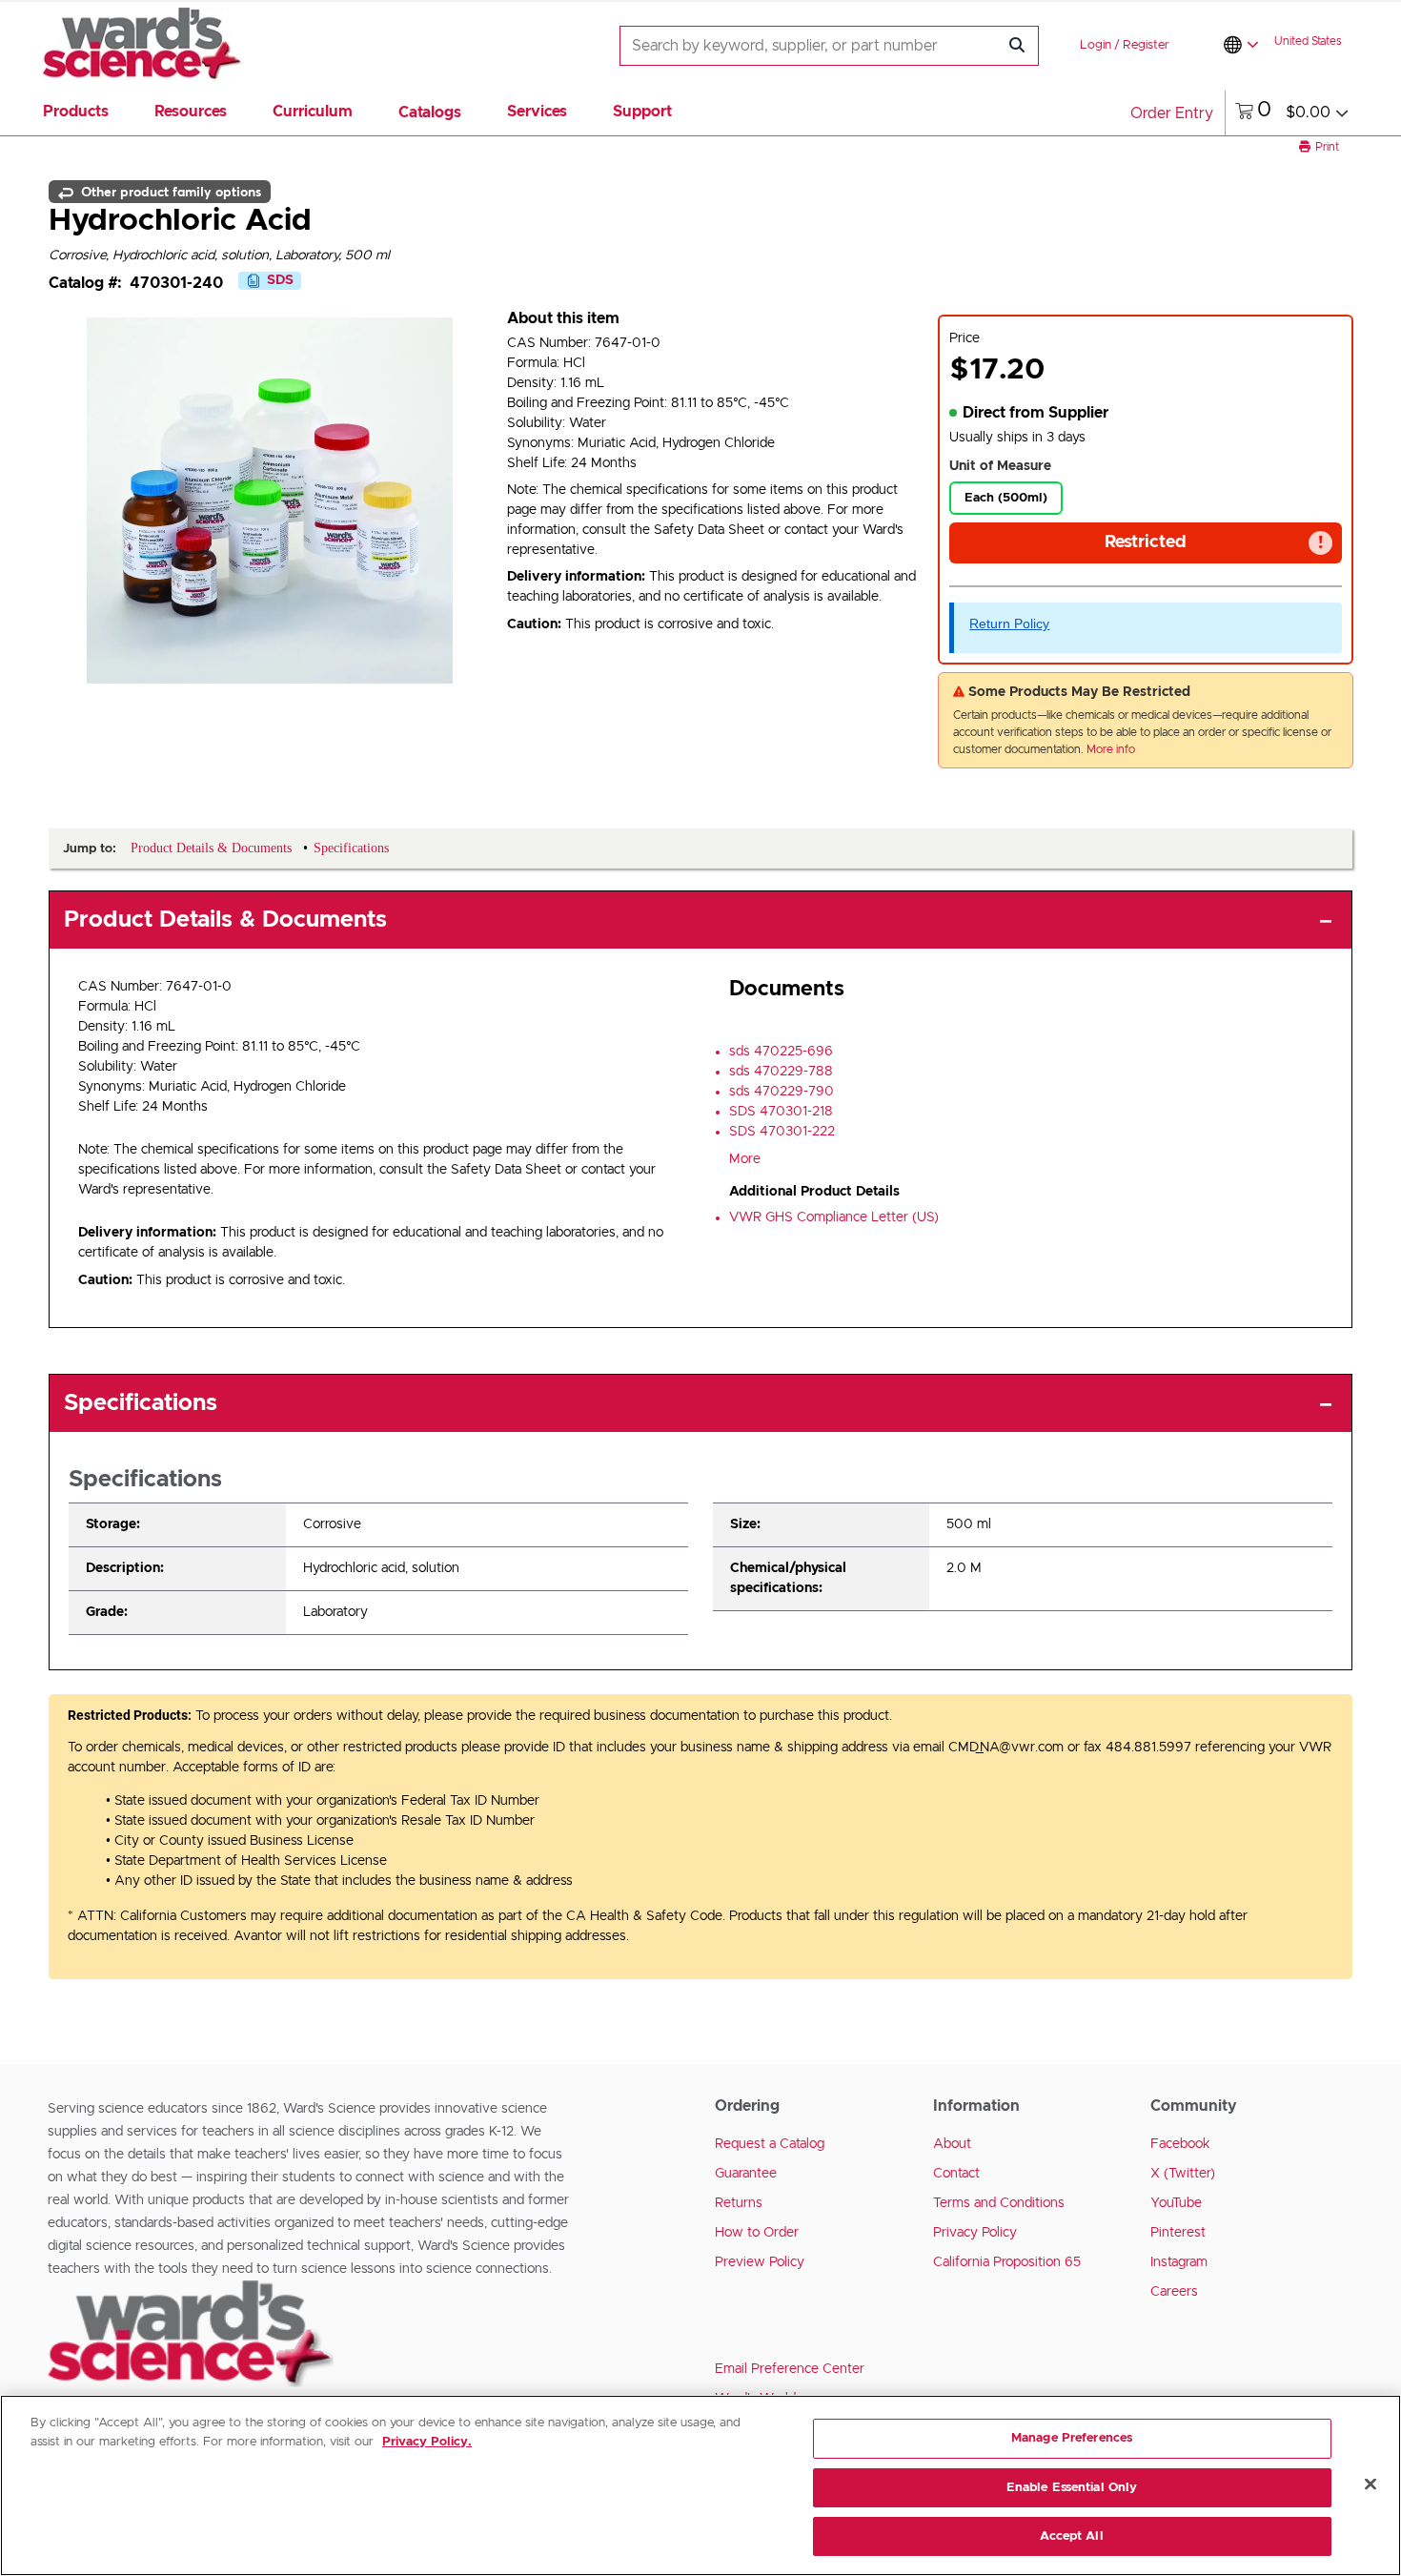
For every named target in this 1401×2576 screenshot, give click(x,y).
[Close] (1371, 2484)
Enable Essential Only (1072, 2488)
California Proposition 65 (1007, 2262)
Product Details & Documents (225, 920)
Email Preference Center (790, 2369)
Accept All (1071, 2536)
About (952, 2144)
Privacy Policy (975, 2233)
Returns (739, 2203)
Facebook (1180, 2144)
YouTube (1176, 2203)
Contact (956, 2174)
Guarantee (746, 2174)
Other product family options (169, 192)
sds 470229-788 (781, 1072)
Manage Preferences (1072, 2438)
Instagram (1179, 2262)
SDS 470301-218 (781, 1112)
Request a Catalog (770, 2144)
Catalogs (430, 112)
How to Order (757, 2233)
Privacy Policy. (427, 2442)
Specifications (141, 1403)
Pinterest (1178, 2233)
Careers (1174, 2292)
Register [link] (1146, 45)
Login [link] (1096, 45)
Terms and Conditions (999, 2203)
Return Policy (1009, 624)
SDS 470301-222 (782, 1132)
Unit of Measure (1000, 466)
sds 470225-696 (781, 1052)
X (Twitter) (1183, 2174)
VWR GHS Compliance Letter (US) (834, 1217)
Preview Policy (760, 2262)
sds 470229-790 (782, 1092)
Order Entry (1172, 113)
